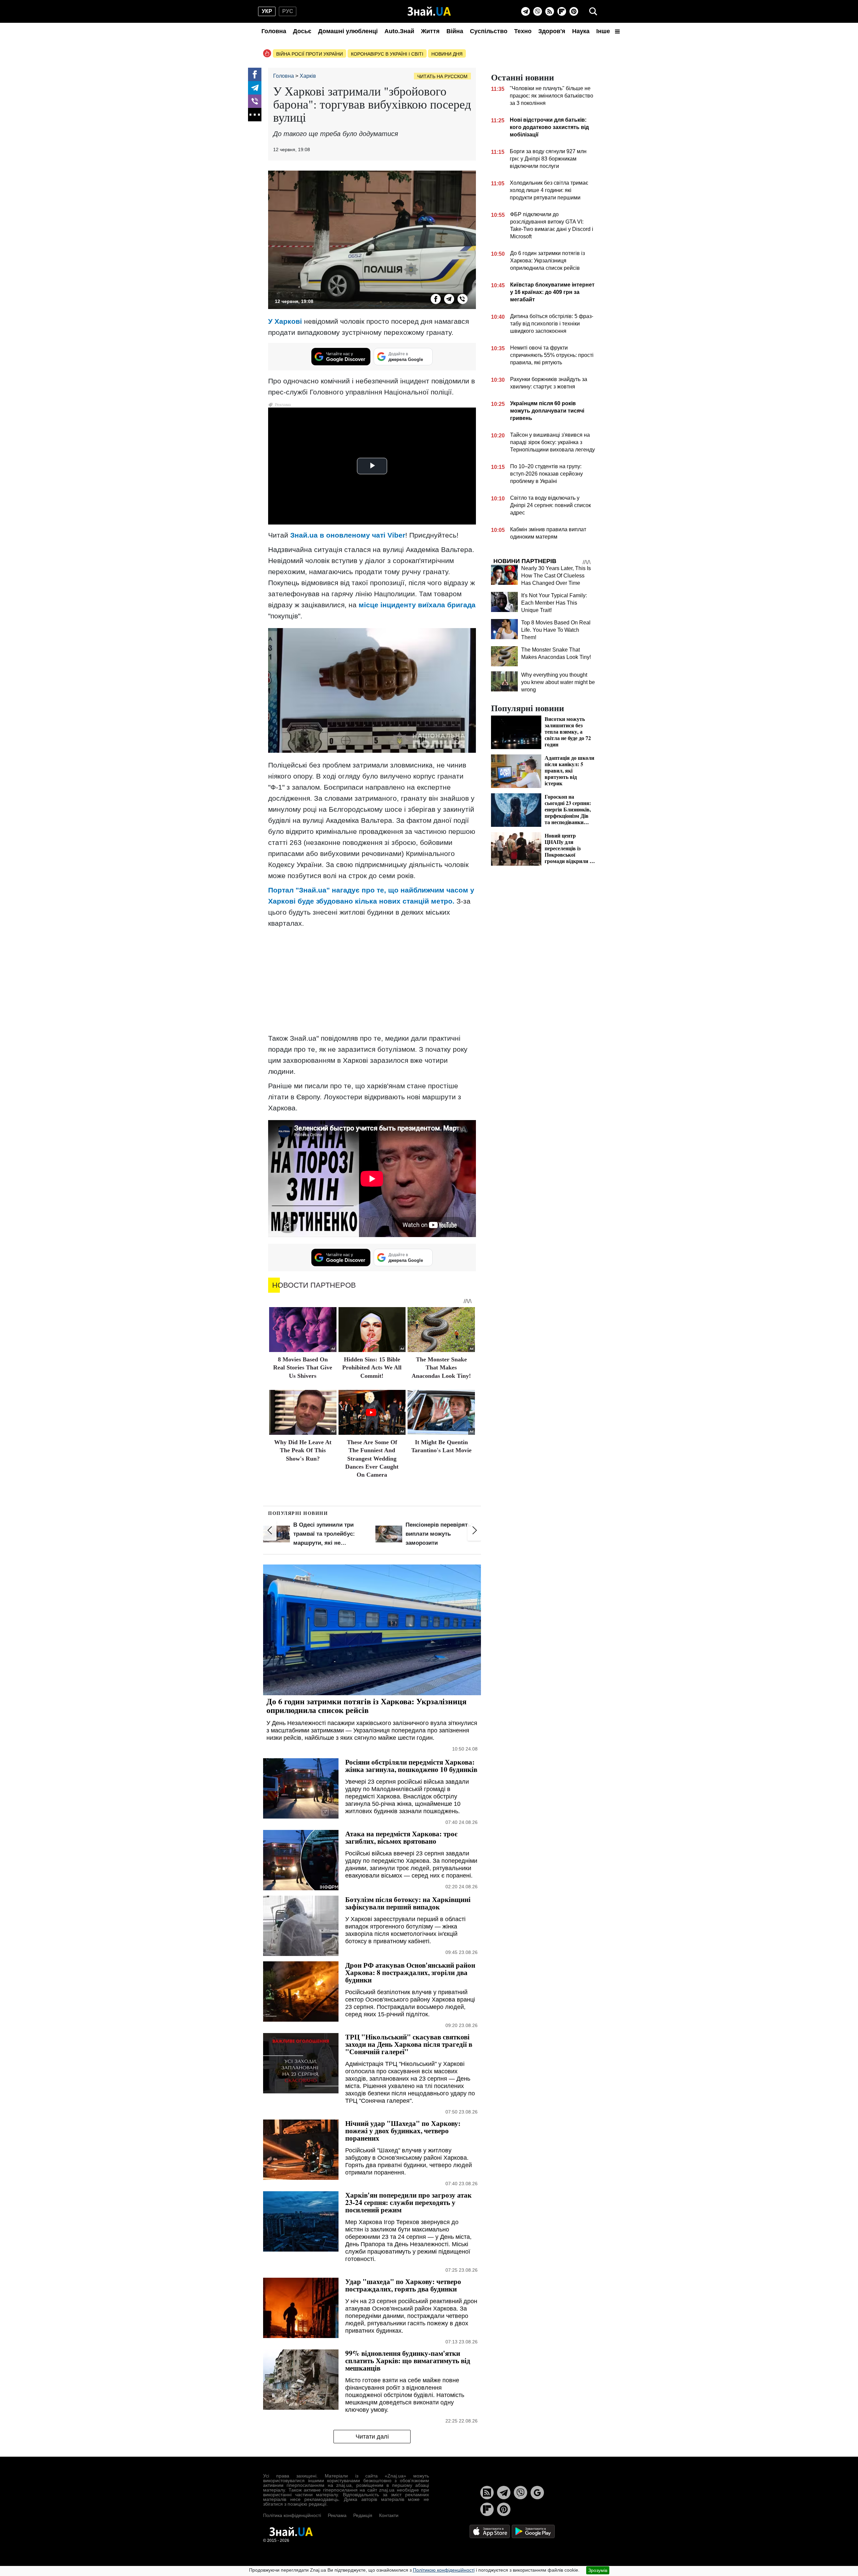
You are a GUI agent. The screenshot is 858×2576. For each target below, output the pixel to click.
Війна (455, 31)
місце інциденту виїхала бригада (417, 605)
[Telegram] (526, 11)
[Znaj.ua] (429, 11)
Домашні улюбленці (348, 31)
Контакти (389, 2515)
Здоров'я (552, 31)
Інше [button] (604, 31)
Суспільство (489, 31)
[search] (593, 11)
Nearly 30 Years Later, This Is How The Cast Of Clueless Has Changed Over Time (556, 576)
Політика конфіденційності (292, 2515)
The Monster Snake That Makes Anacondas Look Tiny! (441, 1368)
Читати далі (372, 2437)
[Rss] (550, 11)
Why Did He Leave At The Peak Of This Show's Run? (303, 1450)
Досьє (302, 31)
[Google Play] (533, 2531)
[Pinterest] (574, 11)
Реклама (337, 2515)
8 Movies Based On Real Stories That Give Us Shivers (303, 1368)
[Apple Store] (490, 2531)
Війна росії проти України (310, 54)
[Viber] (538, 11)
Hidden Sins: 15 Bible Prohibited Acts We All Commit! (372, 1368)
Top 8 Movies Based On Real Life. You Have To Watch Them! (556, 630)
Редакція (363, 2515)
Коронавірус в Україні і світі (387, 54)
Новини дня (447, 54)
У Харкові (285, 321)
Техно (523, 31)
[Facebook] (255, 74)
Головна (274, 31)
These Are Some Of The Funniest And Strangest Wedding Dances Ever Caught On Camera (372, 1459)
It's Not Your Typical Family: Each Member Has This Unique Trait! (554, 603)
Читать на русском (442, 76)
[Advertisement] (372, 981)
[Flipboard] (562, 11)
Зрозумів (598, 2570)
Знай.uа (304, 535)
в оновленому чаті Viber (362, 535)
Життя (430, 31)
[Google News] (537, 2493)
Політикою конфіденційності (444, 2570)
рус (288, 11)
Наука (581, 31)
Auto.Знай (399, 31)
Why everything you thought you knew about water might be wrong (558, 682)
